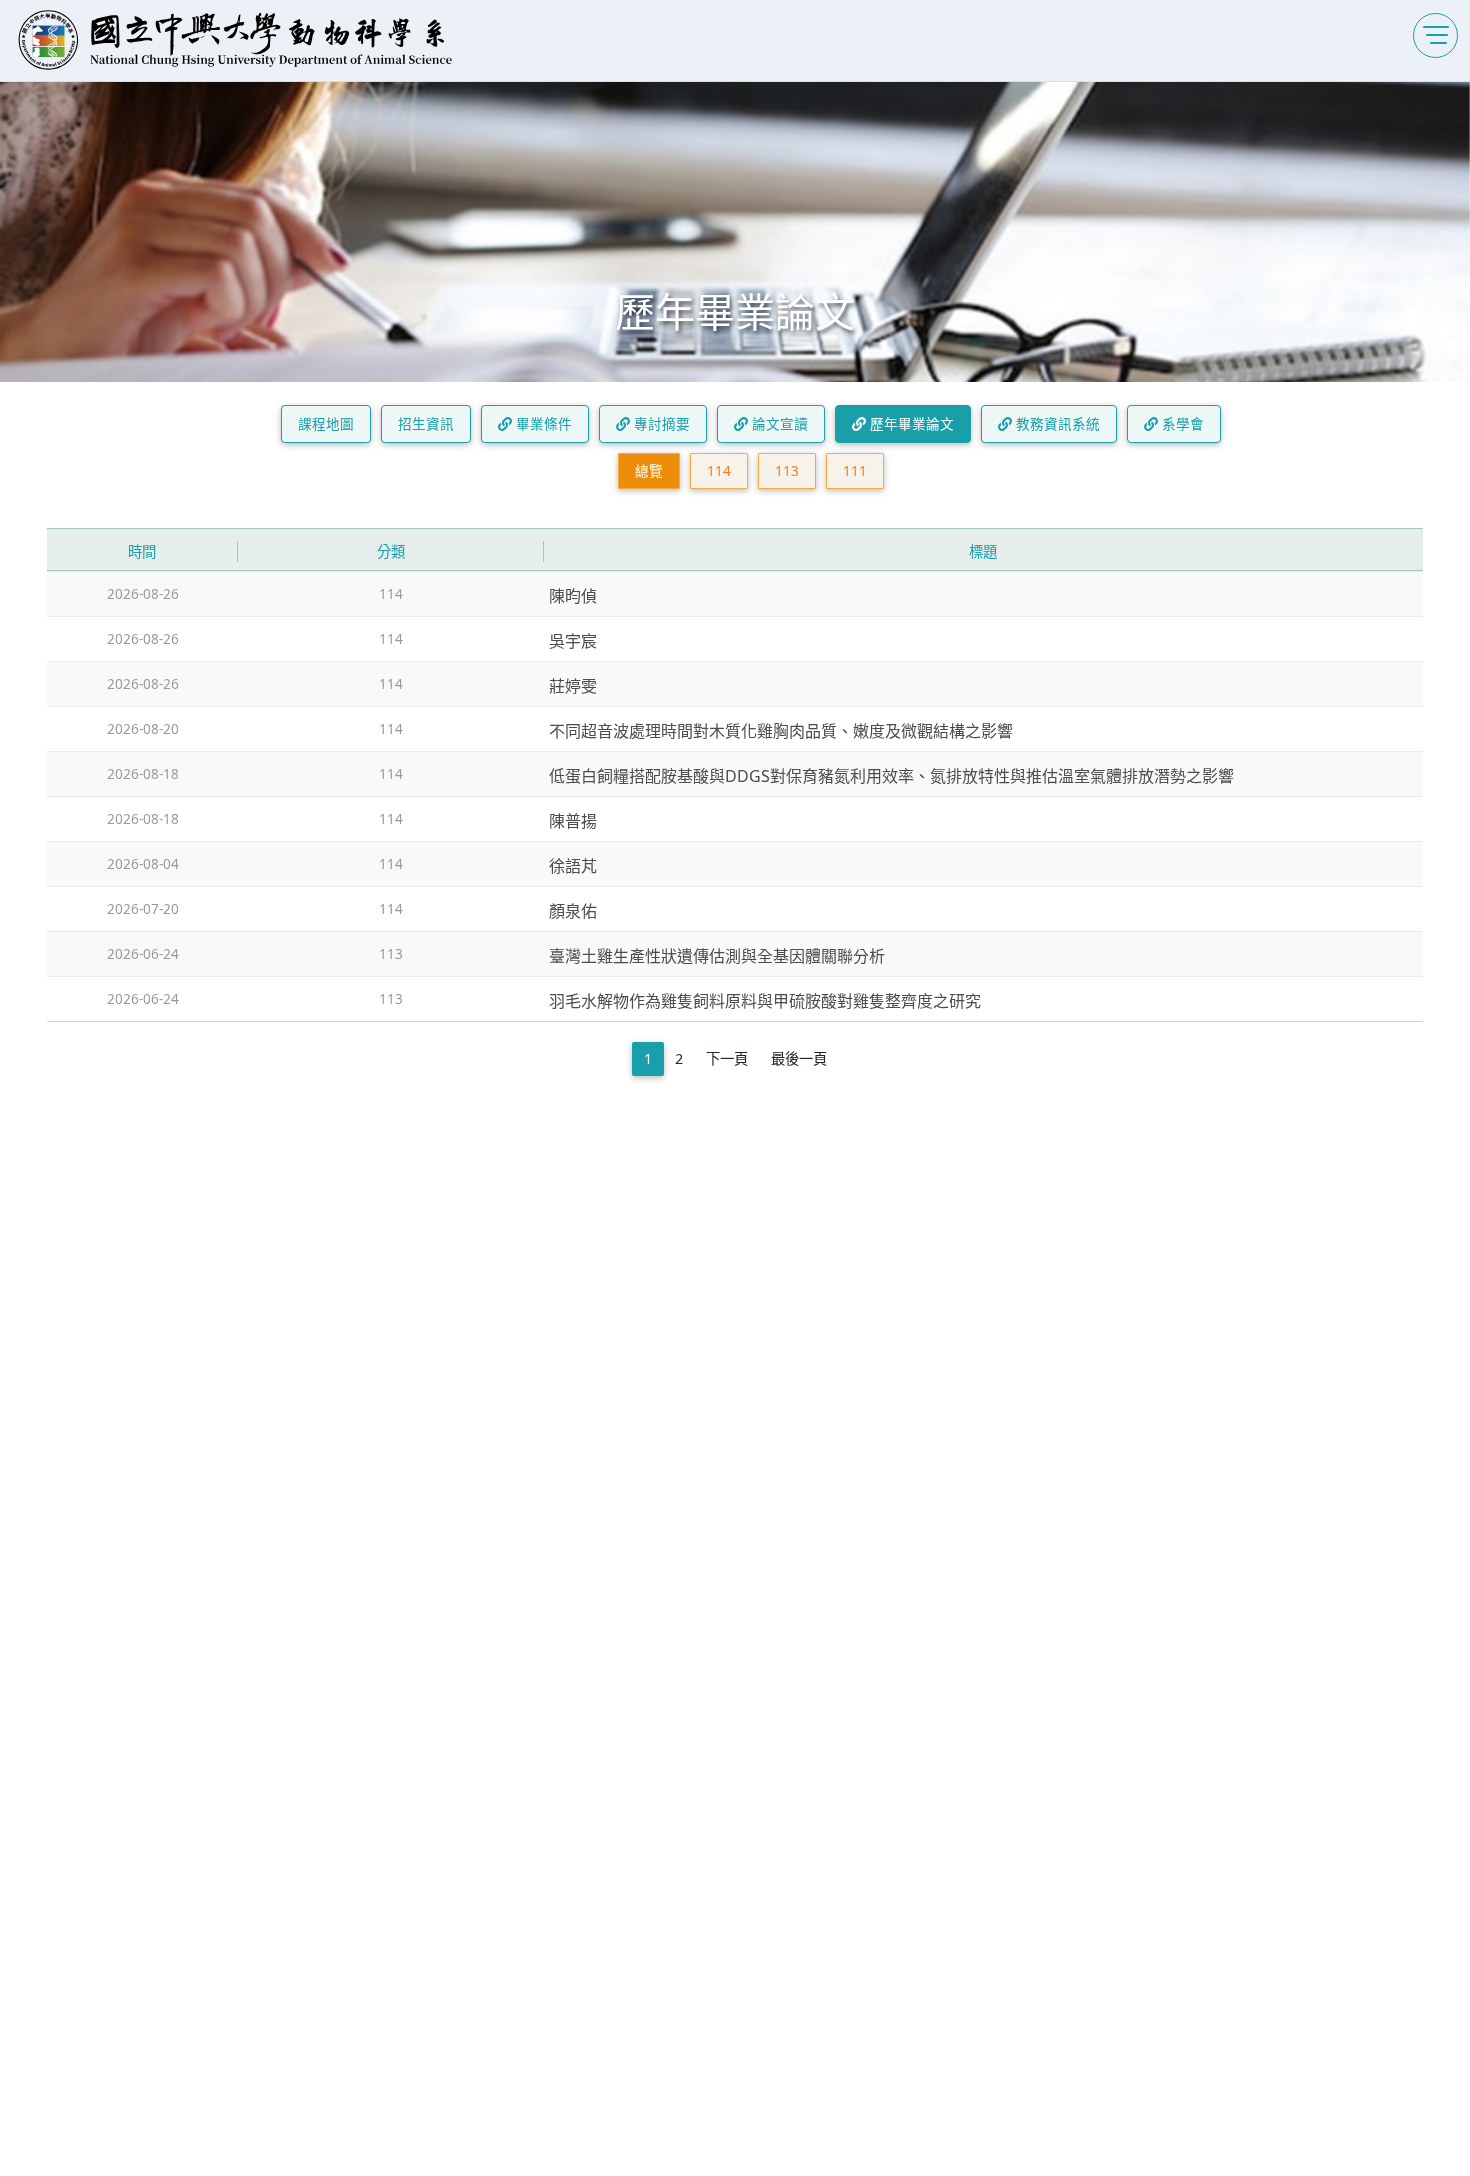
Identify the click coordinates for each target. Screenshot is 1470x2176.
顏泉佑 (573, 911)
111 (855, 470)
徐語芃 (573, 866)
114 (719, 470)
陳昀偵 (573, 596)
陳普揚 (573, 821)
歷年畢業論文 (910, 423)
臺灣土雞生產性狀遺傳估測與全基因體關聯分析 (717, 956)
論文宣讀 (778, 423)
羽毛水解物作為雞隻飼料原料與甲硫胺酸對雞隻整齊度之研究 (765, 1001)
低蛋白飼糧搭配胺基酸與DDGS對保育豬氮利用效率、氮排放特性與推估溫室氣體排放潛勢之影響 (891, 776)
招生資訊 (426, 423)
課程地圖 (326, 423)
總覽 (649, 470)
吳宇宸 (573, 641)
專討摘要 (660, 423)
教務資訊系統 (1056, 423)
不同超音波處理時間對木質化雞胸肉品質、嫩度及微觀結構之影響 (781, 731)
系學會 (1181, 423)
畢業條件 (542, 423)
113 (787, 470)
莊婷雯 (573, 686)
